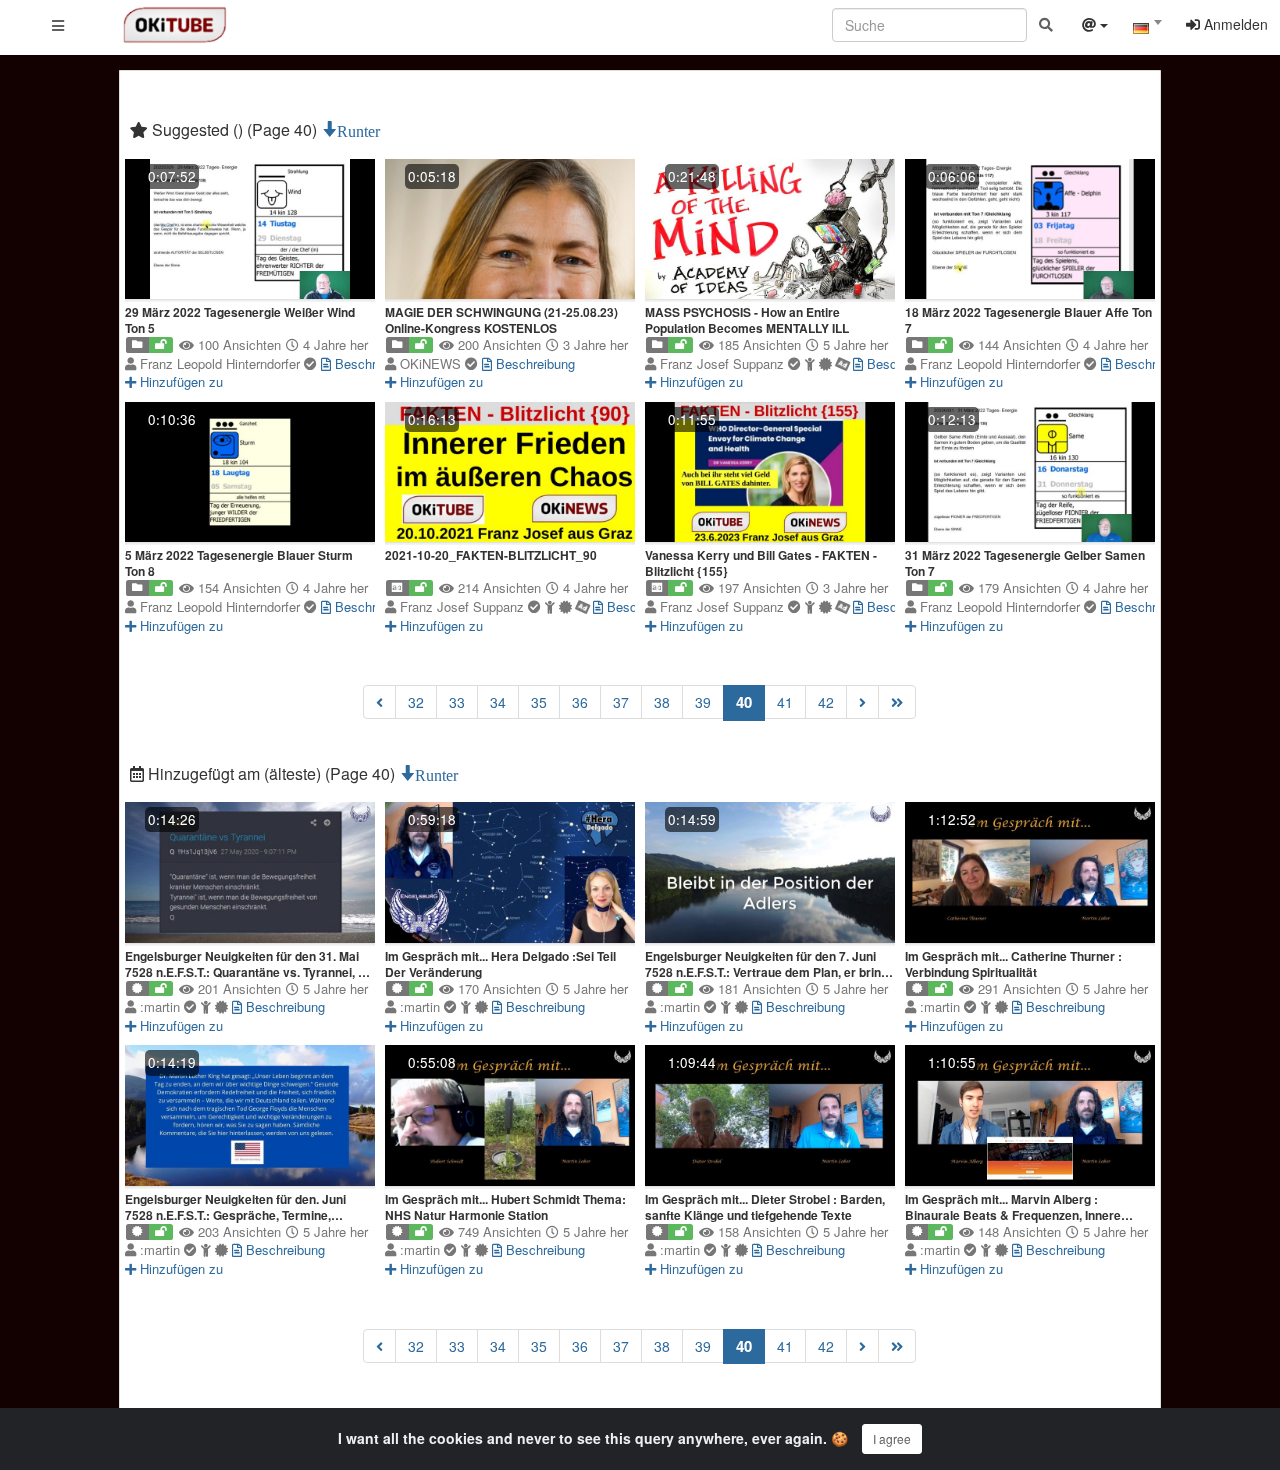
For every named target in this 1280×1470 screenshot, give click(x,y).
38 (662, 702)
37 (621, 702)
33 (457, 702)
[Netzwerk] (1095, 27)
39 (703, 702)
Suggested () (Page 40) (234, 129)
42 (826, 702)
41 (785, 702)
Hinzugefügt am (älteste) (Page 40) (271, 773)
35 (539, 702)
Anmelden (1234, 24)
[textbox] (1147, 28)
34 (498, 702)
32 (416, 702)
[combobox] (1147, 29)
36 (580, 702)
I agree (892, 1438)
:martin (162, 1006)
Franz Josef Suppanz (724, 363)
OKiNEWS (432, 363)
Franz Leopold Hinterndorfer (222, 363)
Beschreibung (372, 363)
